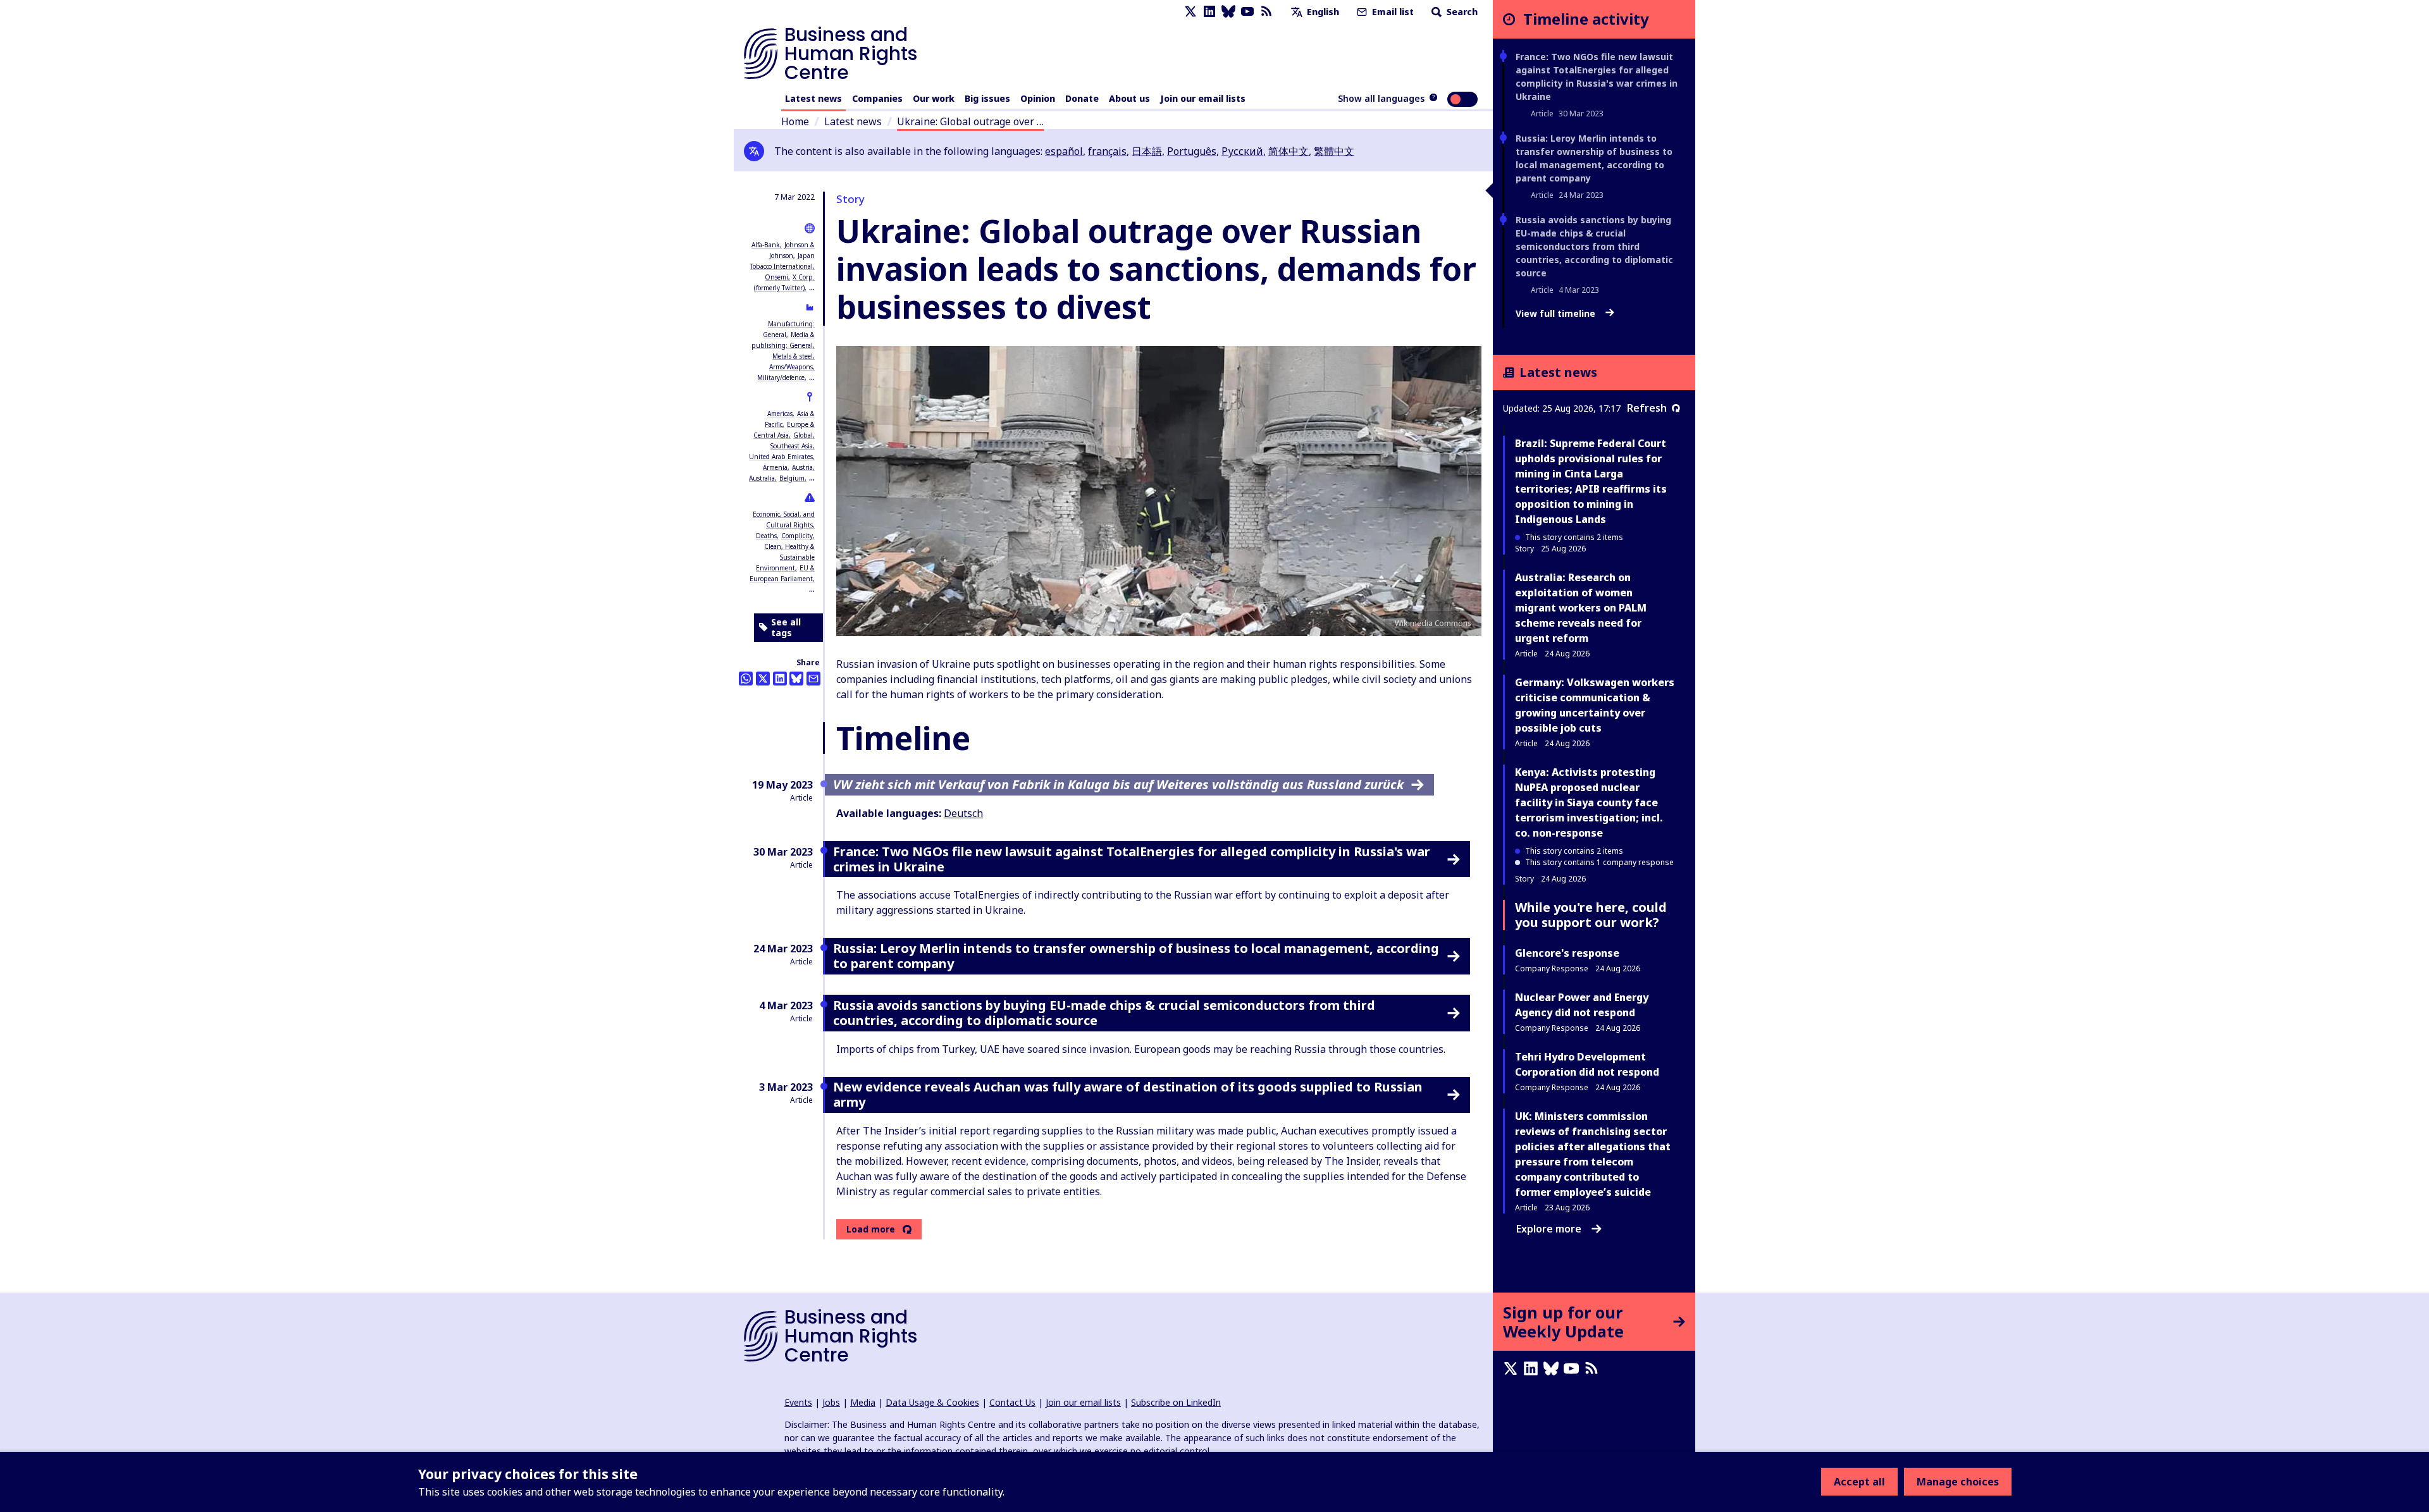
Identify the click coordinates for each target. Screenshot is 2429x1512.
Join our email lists (1203, 98)
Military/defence (781, 378)
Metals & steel (793, 356)
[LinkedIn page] (1209, 12)
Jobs (831, 1402)
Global (803, 435)
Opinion (1038, 98)
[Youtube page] (1247, 12)
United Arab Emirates (781, 457)
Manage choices (1958, 1482)
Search (1461, 12)
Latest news (813, 98)
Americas (780, 414)
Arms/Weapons (791, 367)
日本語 (1147, 151)
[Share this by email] (813, 679)
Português (1192, 151)
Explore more (1549, 1229)
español (1064, 151)
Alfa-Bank (766, 245)
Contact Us (1012, 1402)
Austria (802, 467)
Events (798, 1402)
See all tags (786, 628)
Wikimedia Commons (1433, 623)
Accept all (1859, 1482)
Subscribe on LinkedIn (1176, 1402)
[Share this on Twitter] (763, 679)
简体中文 (1289, 151)
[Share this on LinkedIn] (780, 679)
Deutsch (963, 813)
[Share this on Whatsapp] (746, 679)
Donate (1082, 98)
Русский (1242, 151)
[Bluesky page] (1228, 12)
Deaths (766, 536)
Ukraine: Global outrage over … (970, 121)
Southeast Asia (792, 446)
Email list (1392, 12)
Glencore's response (1567, 953)
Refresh (1647, 408)
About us (1129, 98)
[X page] (1190, 12)
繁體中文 (1334, 151)
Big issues (987, 98)
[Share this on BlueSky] (796, 679)
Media (863, 1402)
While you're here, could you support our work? (1591, 915)
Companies (877, 98)
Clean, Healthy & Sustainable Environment (785, 557)
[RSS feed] (1266, 12)
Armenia (775, 467)
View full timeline (1557, 314)
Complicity (797, 536)
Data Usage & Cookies (932, 1402)
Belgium (792, 478)
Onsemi (776, 277)
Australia (762, 478)
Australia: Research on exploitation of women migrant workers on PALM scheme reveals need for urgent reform (1581, 608)
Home (795, 121)
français (1107, 151)
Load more (871, 1229)
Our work (934, 98)
